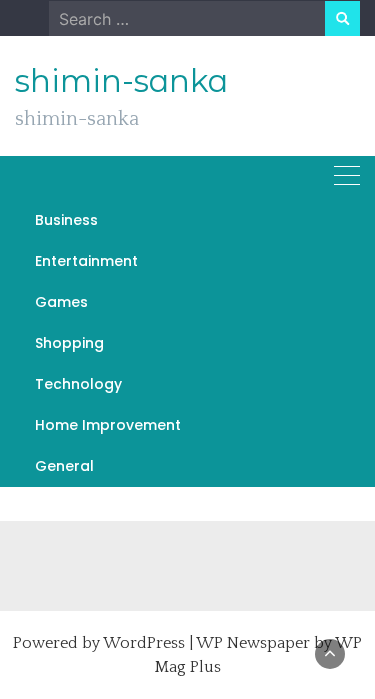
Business (66, 220)
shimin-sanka (121, 81)
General (64, 466)
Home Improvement (108, 425)
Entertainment (86, 261)
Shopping (69, 343)
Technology (78, 384)
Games (61, 302)
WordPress (144, 643)
